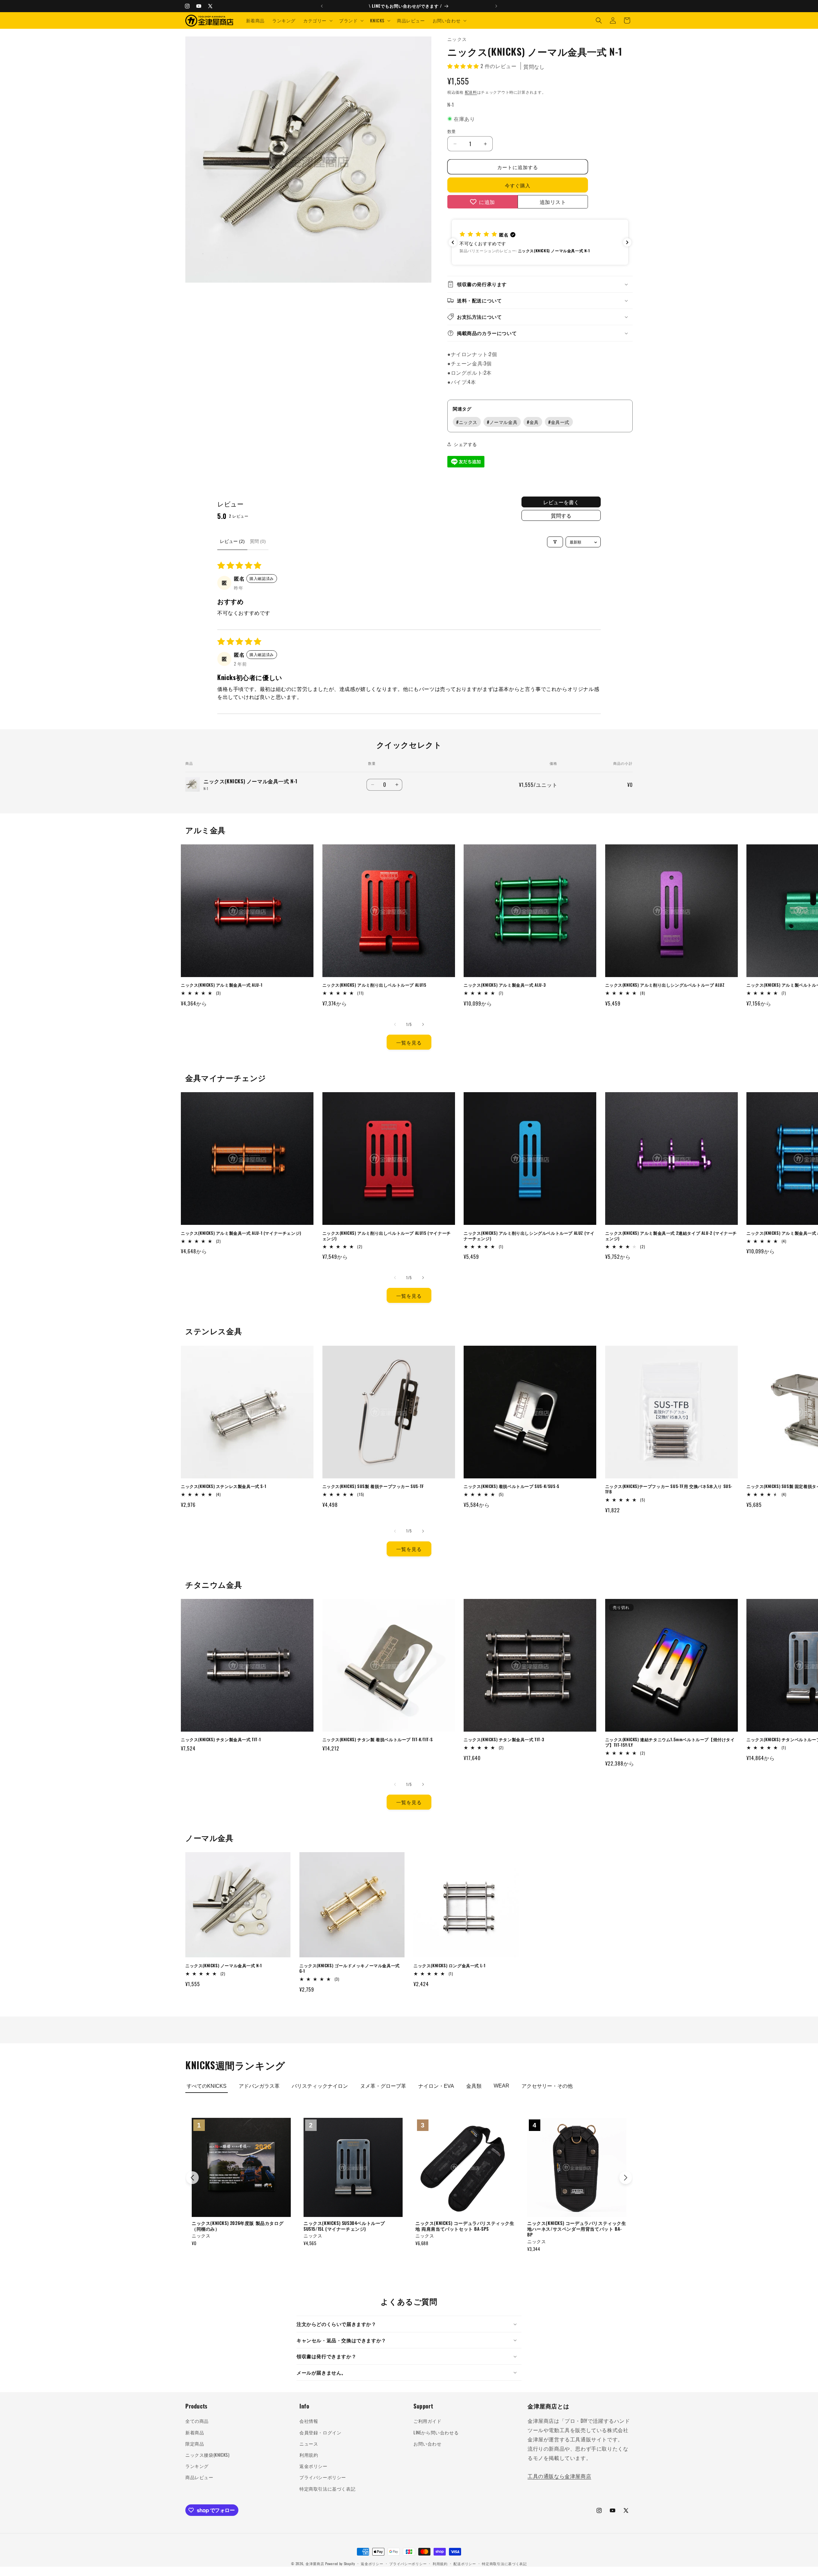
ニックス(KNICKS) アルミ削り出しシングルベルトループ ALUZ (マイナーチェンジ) (529, 1236)
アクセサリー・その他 (547, 2086)
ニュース (309, 2443)
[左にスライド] (395, 1024)
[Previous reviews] (453, 242)
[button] (317, 20)
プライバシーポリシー (323, 2477)
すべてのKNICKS (207, 2086)
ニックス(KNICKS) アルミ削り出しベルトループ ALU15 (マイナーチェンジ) (387, 1236)
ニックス (467, 422)
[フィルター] (555, 542)
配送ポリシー (465, 2564)
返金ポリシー (313, 2466)
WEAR (502, 2086)
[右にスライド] (423, 1024)
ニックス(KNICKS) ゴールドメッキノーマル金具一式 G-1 (350, 1968)
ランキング (197, 2466)
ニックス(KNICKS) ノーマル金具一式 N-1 (224, 1965)
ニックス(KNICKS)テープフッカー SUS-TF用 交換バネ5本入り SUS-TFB (669, 1489)
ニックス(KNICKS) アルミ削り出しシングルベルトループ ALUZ (665, 985)
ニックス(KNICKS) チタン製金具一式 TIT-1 (221, 1739)
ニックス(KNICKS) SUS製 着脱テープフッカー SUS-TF (373, 1486)
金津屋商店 (315, 2564)
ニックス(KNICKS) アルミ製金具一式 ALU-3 (505, 985)
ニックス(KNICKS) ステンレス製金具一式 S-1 (224, 1486)
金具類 (474, 2086)
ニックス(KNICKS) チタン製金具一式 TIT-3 (504, 1739)
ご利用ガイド (428, 2421)
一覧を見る (409, 1042)
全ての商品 (197, 2421)
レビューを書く (561, 502)
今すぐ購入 (518, 185)
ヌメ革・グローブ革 (383, 2086)
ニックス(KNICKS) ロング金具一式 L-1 (449, 1965)
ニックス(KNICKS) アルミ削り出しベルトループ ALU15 (374, 985)
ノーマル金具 (502, 422)
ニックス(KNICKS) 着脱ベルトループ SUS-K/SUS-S (512, 1486)
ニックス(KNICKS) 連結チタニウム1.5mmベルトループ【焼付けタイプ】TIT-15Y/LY (670, 1742)
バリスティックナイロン (320, 2086)
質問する (561, 515)
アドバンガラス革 (259, 2086)
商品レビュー (199, 2477)
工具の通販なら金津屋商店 (559, 2476)
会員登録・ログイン (320, 2432)
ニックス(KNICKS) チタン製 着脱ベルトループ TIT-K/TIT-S (378, 1739)
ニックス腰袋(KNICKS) (207, 2455)
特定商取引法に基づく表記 (327, 2489)
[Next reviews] (627, 242)
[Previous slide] (192, 2178)
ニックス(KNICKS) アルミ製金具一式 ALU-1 (222, 985)
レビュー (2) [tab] (232, 541)
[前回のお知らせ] (322, 6)
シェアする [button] (465, 444)
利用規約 (309, 2455)
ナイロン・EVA (436, 2086)
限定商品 (195, 2443)
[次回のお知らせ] (496, 6)
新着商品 (195, 2432)
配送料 (471, 92)
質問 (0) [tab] (258, 541)
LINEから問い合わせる (436, 2432)
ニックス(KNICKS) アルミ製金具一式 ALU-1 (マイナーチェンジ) (241, 1233)
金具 (533, 422)
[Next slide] (626, 2178)
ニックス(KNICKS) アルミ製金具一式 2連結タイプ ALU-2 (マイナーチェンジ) (671, 1236)
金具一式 (559, 422)
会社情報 (309, 2421)
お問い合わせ (428, 2443)
